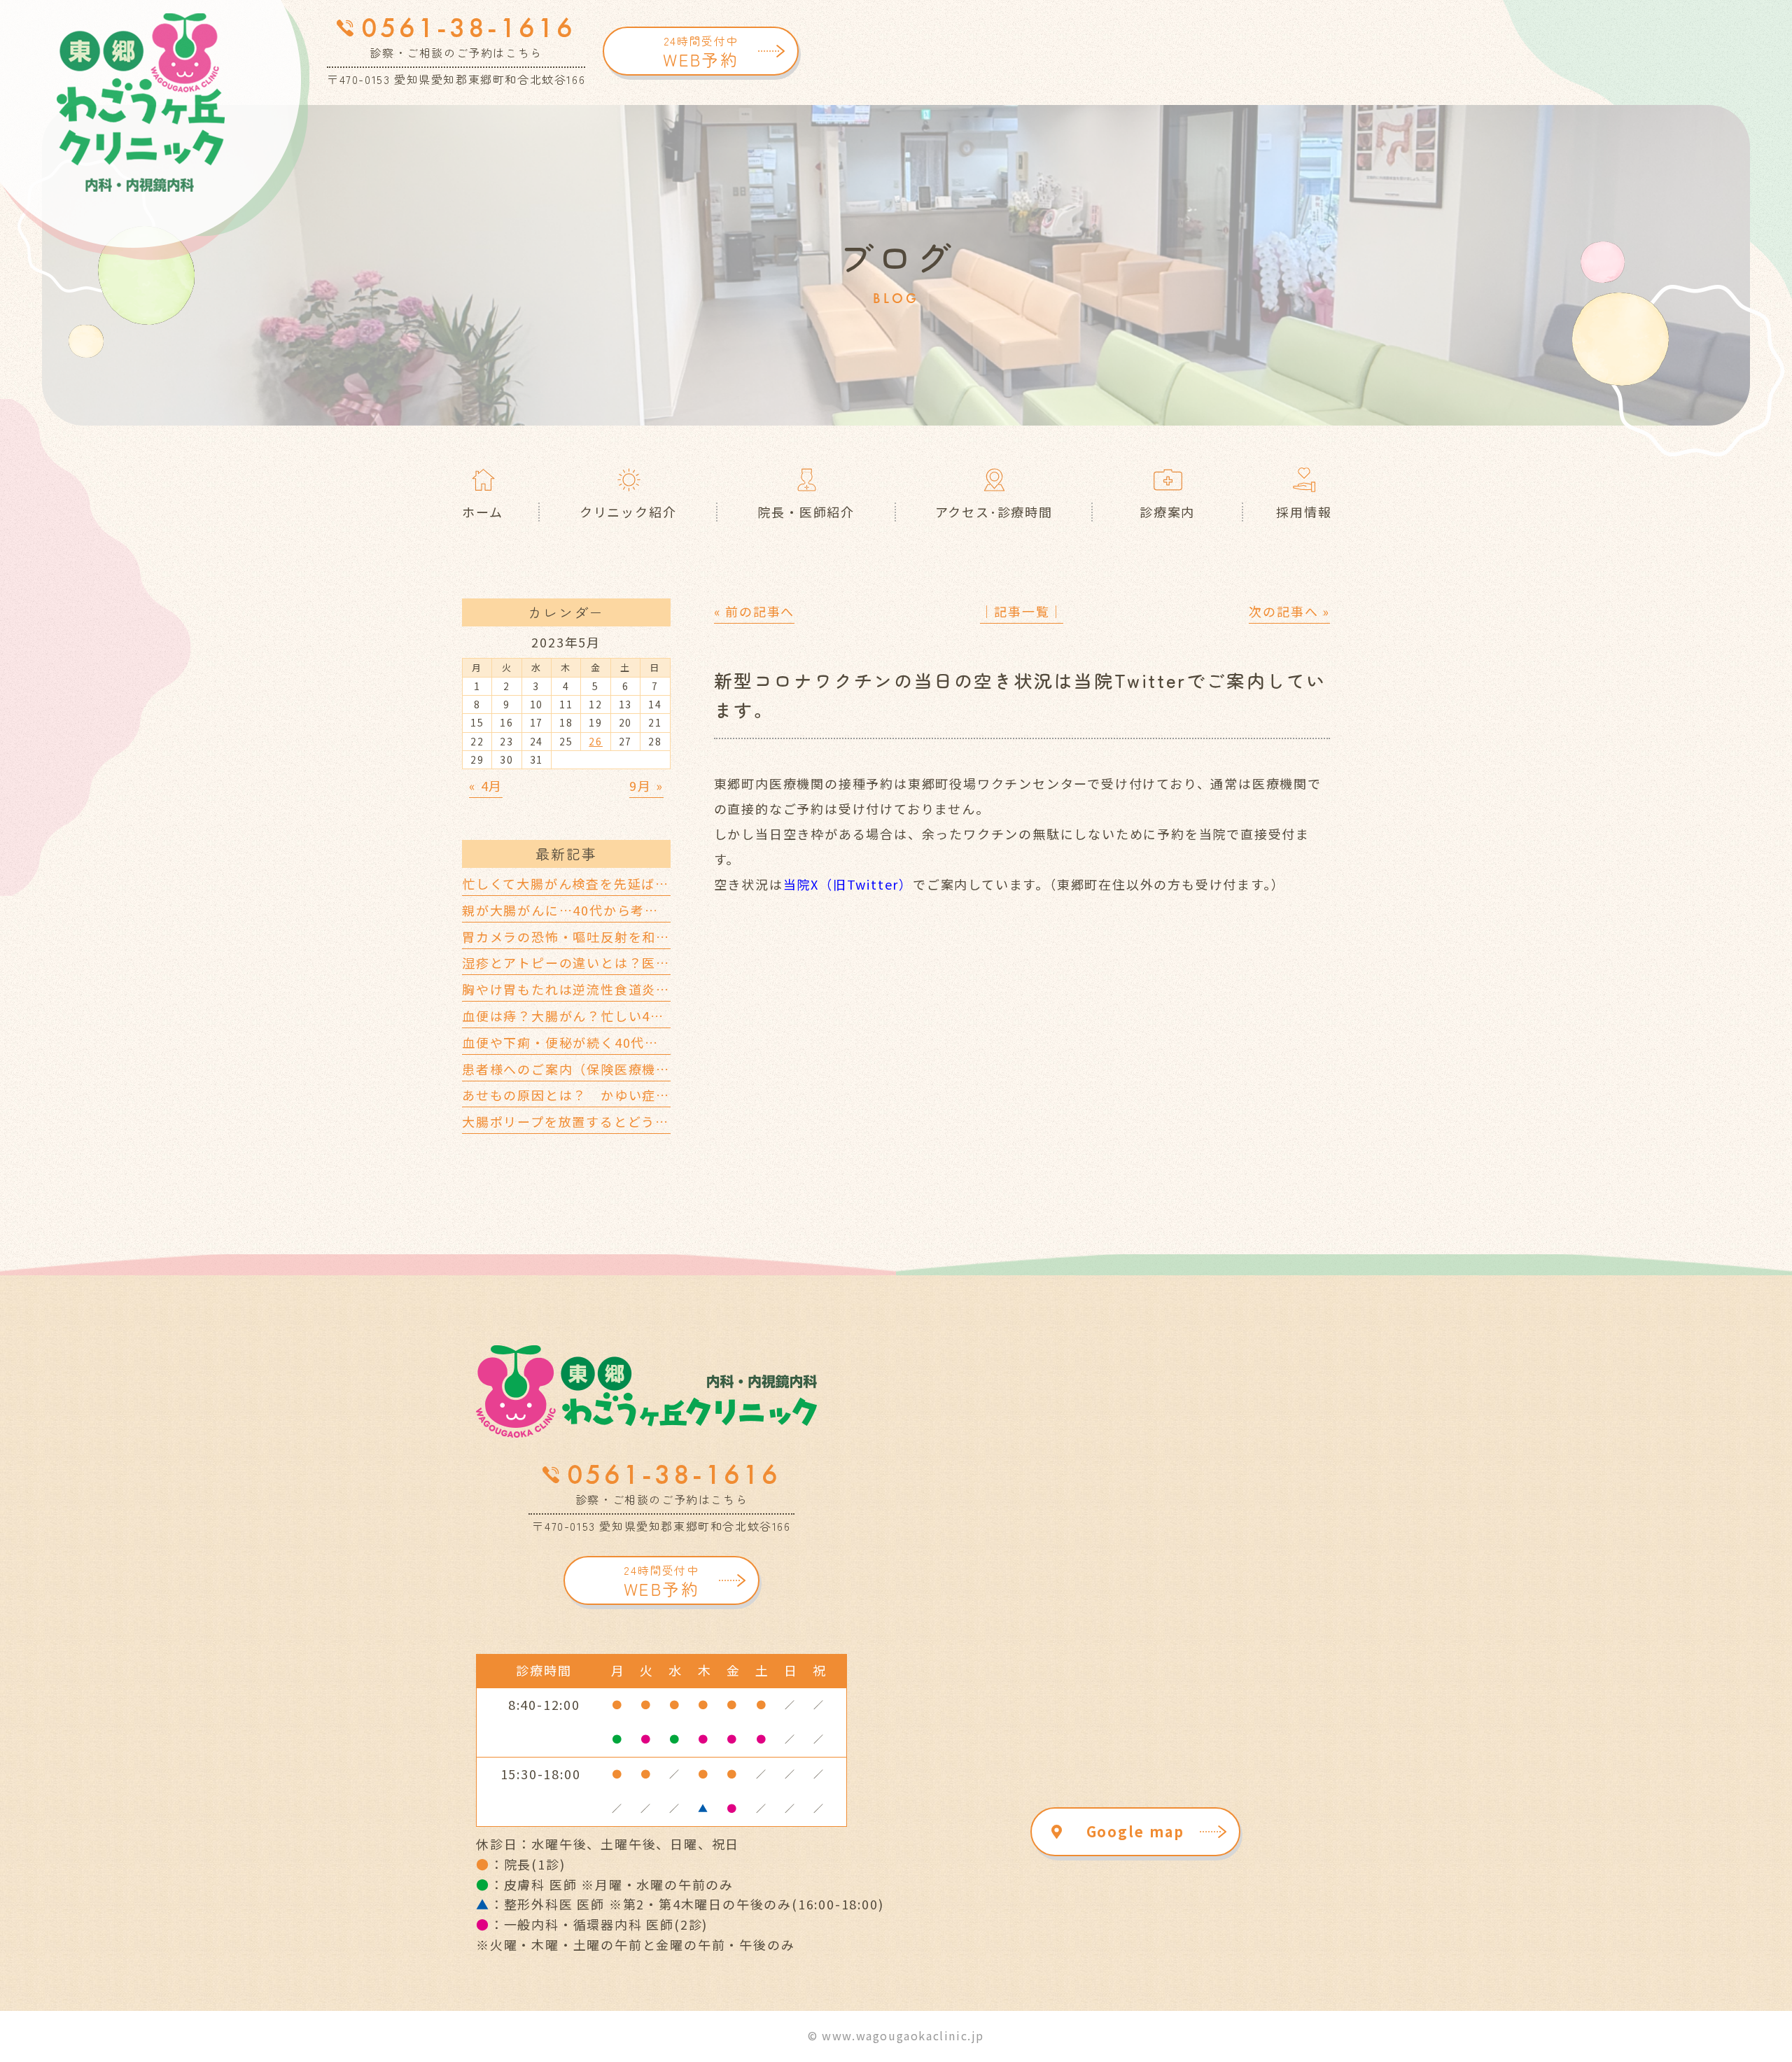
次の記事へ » (1289, 611)
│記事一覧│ (1022, 611)
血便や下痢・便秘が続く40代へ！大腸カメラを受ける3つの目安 (661, 1042)
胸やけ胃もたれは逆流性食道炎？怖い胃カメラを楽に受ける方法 (663, 989)
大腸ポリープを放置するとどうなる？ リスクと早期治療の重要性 (670, 1121)
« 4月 (486, 785)
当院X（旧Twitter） (848, 884)
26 (596, 741)
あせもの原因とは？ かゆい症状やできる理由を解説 (628, 1095)
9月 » (646, 785)
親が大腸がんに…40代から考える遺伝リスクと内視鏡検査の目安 (664, 910)
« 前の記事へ (755, 611)
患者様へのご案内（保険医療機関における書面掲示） (628, 1069)
